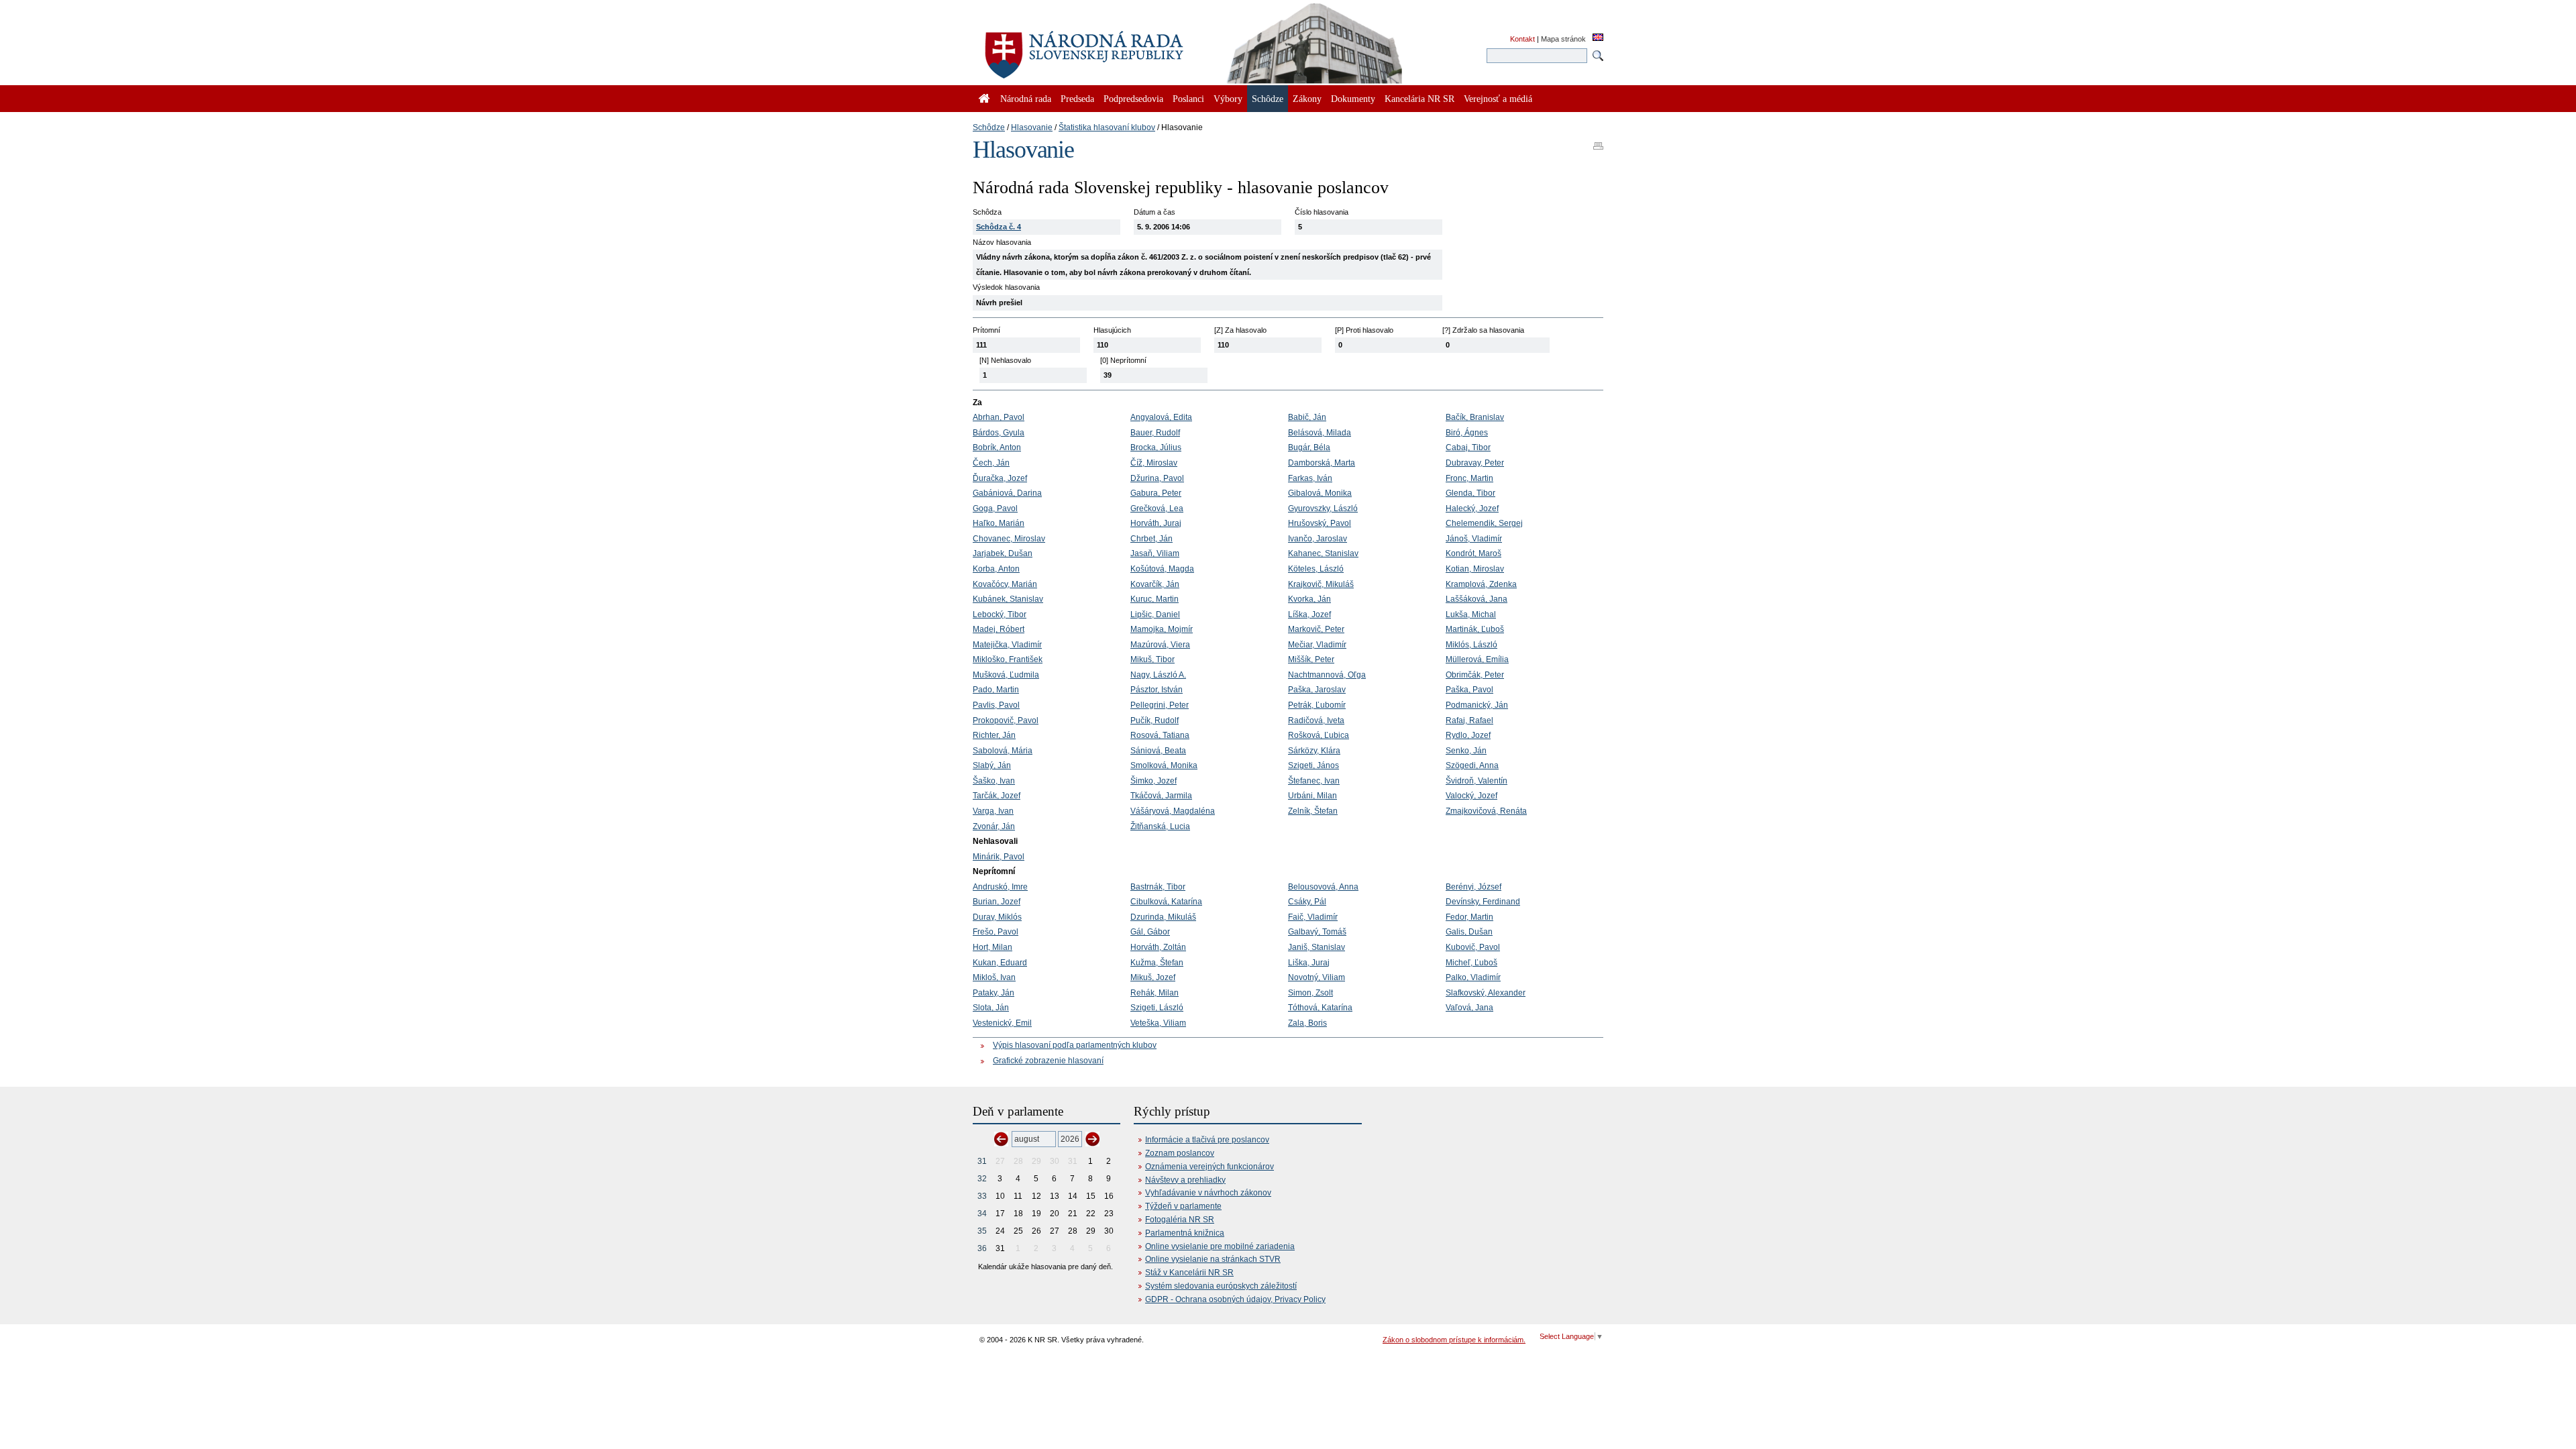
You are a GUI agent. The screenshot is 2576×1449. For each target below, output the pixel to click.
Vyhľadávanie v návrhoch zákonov (1208, 1193)
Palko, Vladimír (1473, 977)
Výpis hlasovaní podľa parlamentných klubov (1075, 1045)
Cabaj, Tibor (1468, 447)
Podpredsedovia (1133, 99)
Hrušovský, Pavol (1320, 523)
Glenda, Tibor (1470, 493)
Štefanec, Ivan (1314, 781)
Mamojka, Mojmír (1162, 629)
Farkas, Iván (1310, 478)
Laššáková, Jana (1477, 599)
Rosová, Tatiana (1160, 735)
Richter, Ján (994, 735)
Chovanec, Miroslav (1009, 539)
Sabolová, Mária (1003, 751)
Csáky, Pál (1307, 902)
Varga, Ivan (993, 811)
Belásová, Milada (1320, 433)
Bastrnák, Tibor (1158, 887)
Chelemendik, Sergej (1484, 523)
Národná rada (1026, 99)
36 (982, 1248)
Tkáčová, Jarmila (1161, 796)
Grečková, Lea (1157, 508)
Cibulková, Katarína (1166, 902)
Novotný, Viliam (1317, 977)
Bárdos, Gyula (999, 433)
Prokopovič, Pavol (1006, 720)
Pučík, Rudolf (1155, 720)
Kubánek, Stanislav (1008, 599)
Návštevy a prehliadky (1185, 1180)
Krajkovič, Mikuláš (1321, 584)
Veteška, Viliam (1158, 1023)
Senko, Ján (1466, 751)
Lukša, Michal (1471, 614)
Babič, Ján (1307, 417)
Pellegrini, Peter (1160, 705)
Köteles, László (1316, 569)
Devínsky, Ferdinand (1483, 902)
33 (982, 1196)
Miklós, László (1471, 645)
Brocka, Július (1156, 447)
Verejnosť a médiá (1498, 99)
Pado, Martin (996, 690)
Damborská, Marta (1322, 463)
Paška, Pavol (1469, 690)
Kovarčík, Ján (1155, 584)
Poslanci (1188, 99)
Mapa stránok (1563, 39)
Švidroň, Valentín (1477, 781)
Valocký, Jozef (1471, 796)
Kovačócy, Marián (1005, 584)
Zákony (1307, 99)
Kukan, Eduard (1000, 963)
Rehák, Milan (1155, 993)
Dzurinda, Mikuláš (1163, 917)
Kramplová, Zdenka (1481, 584)
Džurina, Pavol (1157, 478)
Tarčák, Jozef (997, 796)
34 (982, 1214)
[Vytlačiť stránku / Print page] (1598, 142)
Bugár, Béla (1309, 447)
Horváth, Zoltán (1158, 947)
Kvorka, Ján (1309, 599)
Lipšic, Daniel (1155, 614)
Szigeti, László (1157, 1008)
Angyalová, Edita (1161, 417)
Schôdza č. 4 (999, 227)
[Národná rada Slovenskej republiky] (1127, 47)
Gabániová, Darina (1007, 493)
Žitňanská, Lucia (1160, 826)
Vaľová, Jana (1469, 1008)
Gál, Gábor (1150, 932)
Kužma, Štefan (1157, 963)
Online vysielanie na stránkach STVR (1213, 1259)
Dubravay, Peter (1475, 463)
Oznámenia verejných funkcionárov (1210, 1167)
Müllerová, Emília (1477, 659)
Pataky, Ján (994, 993)
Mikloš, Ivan (994, 977)
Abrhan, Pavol (999, 417)
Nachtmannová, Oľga (1327, 675)
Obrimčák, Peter (1475, 675)
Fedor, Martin (1469, 917)
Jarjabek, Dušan (1003, 553)
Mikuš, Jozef (1153, 977)
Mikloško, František (1008, 659)
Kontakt (1522, 39)
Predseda (1077, 99)
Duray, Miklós (997, 917)
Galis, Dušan (1469, 932)
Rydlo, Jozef (1468, 735)
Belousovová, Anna (1323, 887)
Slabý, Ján (992, 765)
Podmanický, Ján (1477, 705)
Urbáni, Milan (1312, 796)
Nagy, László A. (1158, 675)
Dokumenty (1353, 99)
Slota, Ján (991, 1008)
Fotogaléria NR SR (1180, 1220)
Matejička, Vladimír (1007, 645)
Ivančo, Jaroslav (1318, 539)
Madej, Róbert (999, 629)
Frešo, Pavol (996, 932)
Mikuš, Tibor (1152, 659)
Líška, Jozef (1309, 614)
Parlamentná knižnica (1185, 1233)
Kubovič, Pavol (1473, 947)
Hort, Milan (992, 947)
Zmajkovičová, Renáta (1486, 811)
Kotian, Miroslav (1475, 569)
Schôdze (989, 127)
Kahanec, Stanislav (1323, 553)
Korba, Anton (996, 569)
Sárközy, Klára (1314, 751)
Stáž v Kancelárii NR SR (1189, 1273)
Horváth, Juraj (1156, 523)
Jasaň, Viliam (1155, 553)
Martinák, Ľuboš (1475, 629)
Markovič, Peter (1316, 629)
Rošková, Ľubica (1319, 735)
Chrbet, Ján (1151, 539)
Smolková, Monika (1164, 765)
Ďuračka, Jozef (1000, 478)
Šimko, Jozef (1153, 781)
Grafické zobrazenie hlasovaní (1048, 1061)
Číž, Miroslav (1154, 463)
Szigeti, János (1313, 765)
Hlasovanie (1032, 127)
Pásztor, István (1157, 690)
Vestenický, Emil (1002, 1023)
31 (982, 1161)
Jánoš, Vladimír (1474, 539)
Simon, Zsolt (1310, 993)
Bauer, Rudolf (1155, 433)
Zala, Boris (1307, 1023)
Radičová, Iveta (1316, 720)
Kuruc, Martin (1155, 599)
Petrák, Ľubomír (1317, 705)
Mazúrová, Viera (1160, 645)
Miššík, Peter (1311, 659)
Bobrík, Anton (997, 447)
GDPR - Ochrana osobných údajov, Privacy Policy (1235, 1299)
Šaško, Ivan (994, 781)
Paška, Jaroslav (1317, 690)
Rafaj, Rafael (1469, 720)
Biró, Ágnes (1467, 433)
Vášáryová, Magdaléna (1173, 811)
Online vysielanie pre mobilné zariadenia (1220, 1246)
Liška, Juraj (1309, 963)
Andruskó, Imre (1000, 887)
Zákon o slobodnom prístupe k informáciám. (1454, 1340)
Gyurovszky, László (1323, 508)
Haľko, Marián (999, 523)
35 (982, 1231)
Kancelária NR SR (1419, 99)
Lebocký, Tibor (1000, 614)
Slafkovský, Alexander (1486, 993)
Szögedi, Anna (1472, 765)
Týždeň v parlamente (1183, 1206)
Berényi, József (1473, 887)
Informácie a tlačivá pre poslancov (1207, 1140)
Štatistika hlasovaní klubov (1107, 127)
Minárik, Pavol (999, 857)
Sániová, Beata (1158, 751)
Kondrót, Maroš (1473, 553)
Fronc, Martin (1469, 478)
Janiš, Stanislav (1317, 947)
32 (982, 1179)
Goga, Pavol (995, 508)
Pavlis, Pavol (996, 705)
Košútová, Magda (1162, 569)
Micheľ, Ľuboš (1471, 963)
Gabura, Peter (1156, 493)
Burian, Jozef (997, 902)
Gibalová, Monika (1320, 493)
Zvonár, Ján (994, 826)
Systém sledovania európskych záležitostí (1221, 1286)
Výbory (1228, 99)
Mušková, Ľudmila (1006, 675)
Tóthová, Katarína (1320, 1008)
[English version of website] (1598, 38)
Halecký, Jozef (1472, 508)
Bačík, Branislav (1475, 417)
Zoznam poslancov (1180, 1153)
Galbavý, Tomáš (1317, 932)
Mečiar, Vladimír (1317, 645)
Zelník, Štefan (1313, 811)
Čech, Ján (991, 463)
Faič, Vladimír (1313, 917)
